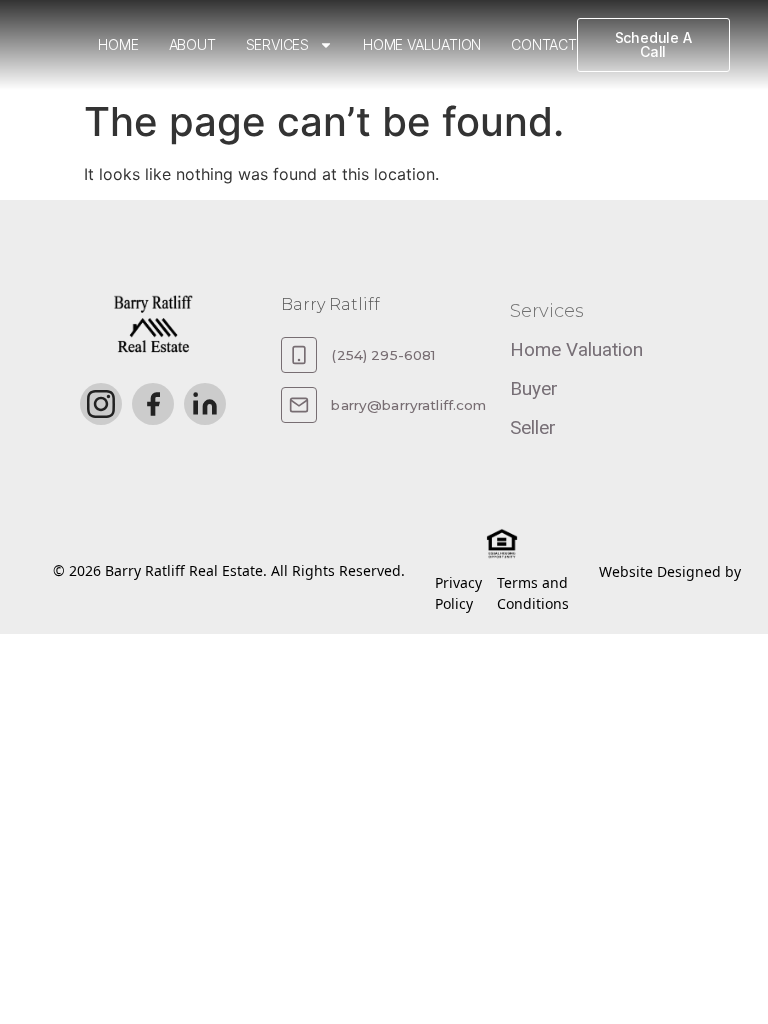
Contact (544, 44)
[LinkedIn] (205, 404)
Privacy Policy (458, 593)
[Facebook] (153, 404)
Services (277, 44)
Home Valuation (422, 44)
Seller (533, 427)
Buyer (534, 388)
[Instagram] (101, 404)
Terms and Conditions (533, 593)
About (192, 44)
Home (118, 44)
